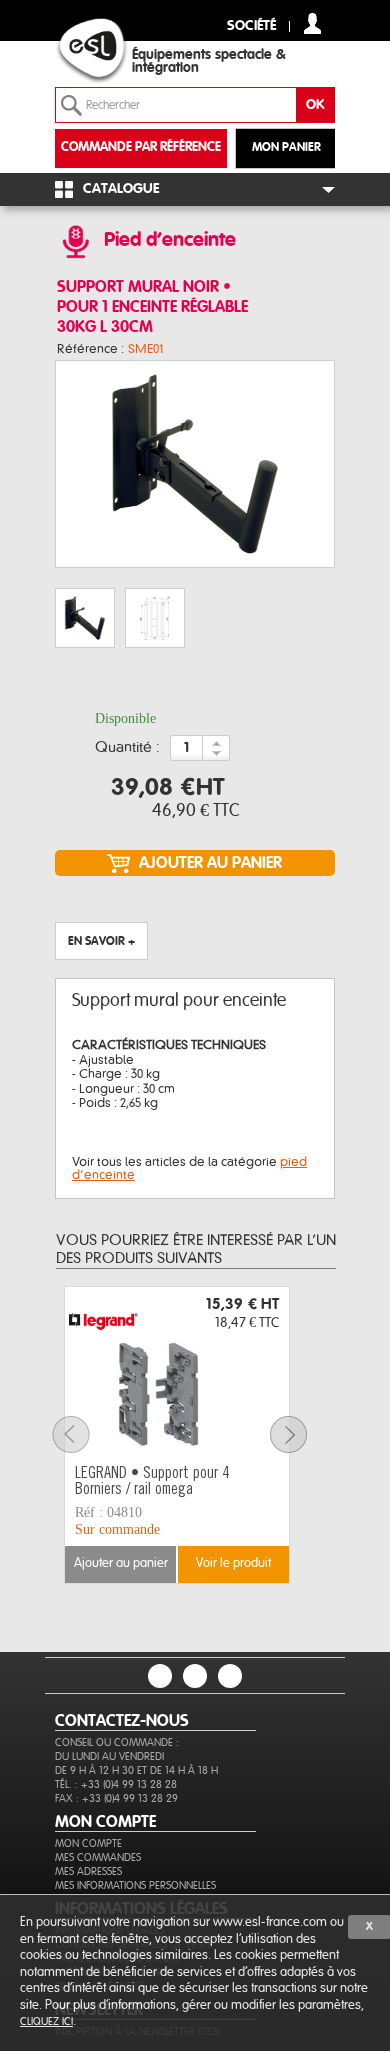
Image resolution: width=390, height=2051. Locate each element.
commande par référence (141, 147)
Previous (83, 1434)
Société (251, 26)
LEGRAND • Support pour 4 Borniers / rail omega (152, 1482)
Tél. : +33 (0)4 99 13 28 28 (116, 1784)
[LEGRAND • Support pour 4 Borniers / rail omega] (177, 1373)
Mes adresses (88, 1871)
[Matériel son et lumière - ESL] (110, 51)
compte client (312, 23)
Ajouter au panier (121, 1563)
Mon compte (88, 1843)
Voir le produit (233, 1563)
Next (301, 1434)
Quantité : (127, 748)
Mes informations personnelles (135, 1885)
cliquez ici (46, 2021)
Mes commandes (98, 1857)
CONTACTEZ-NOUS (122, 1721)
